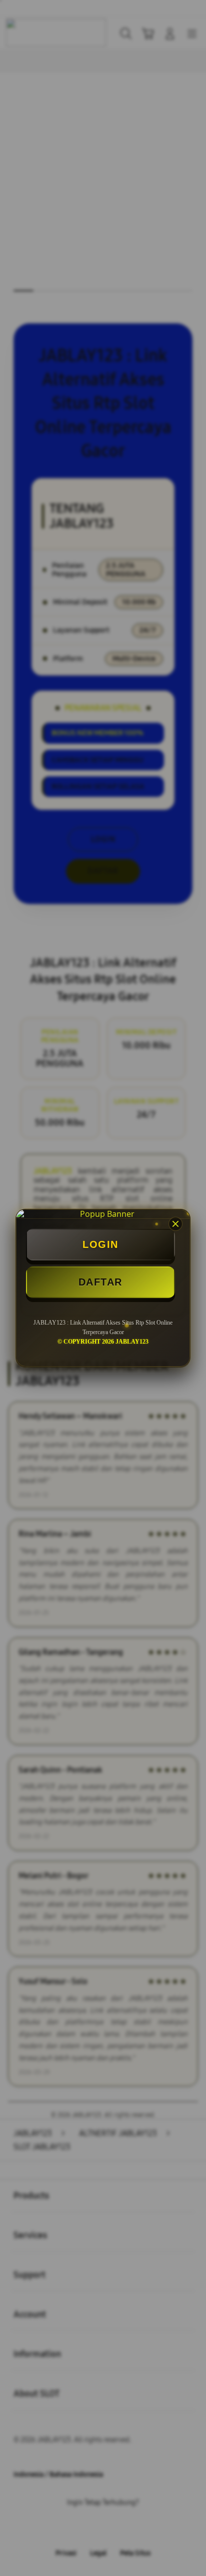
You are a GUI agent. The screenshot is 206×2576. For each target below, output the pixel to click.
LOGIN (100, 1244)
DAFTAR (100, 1282)
